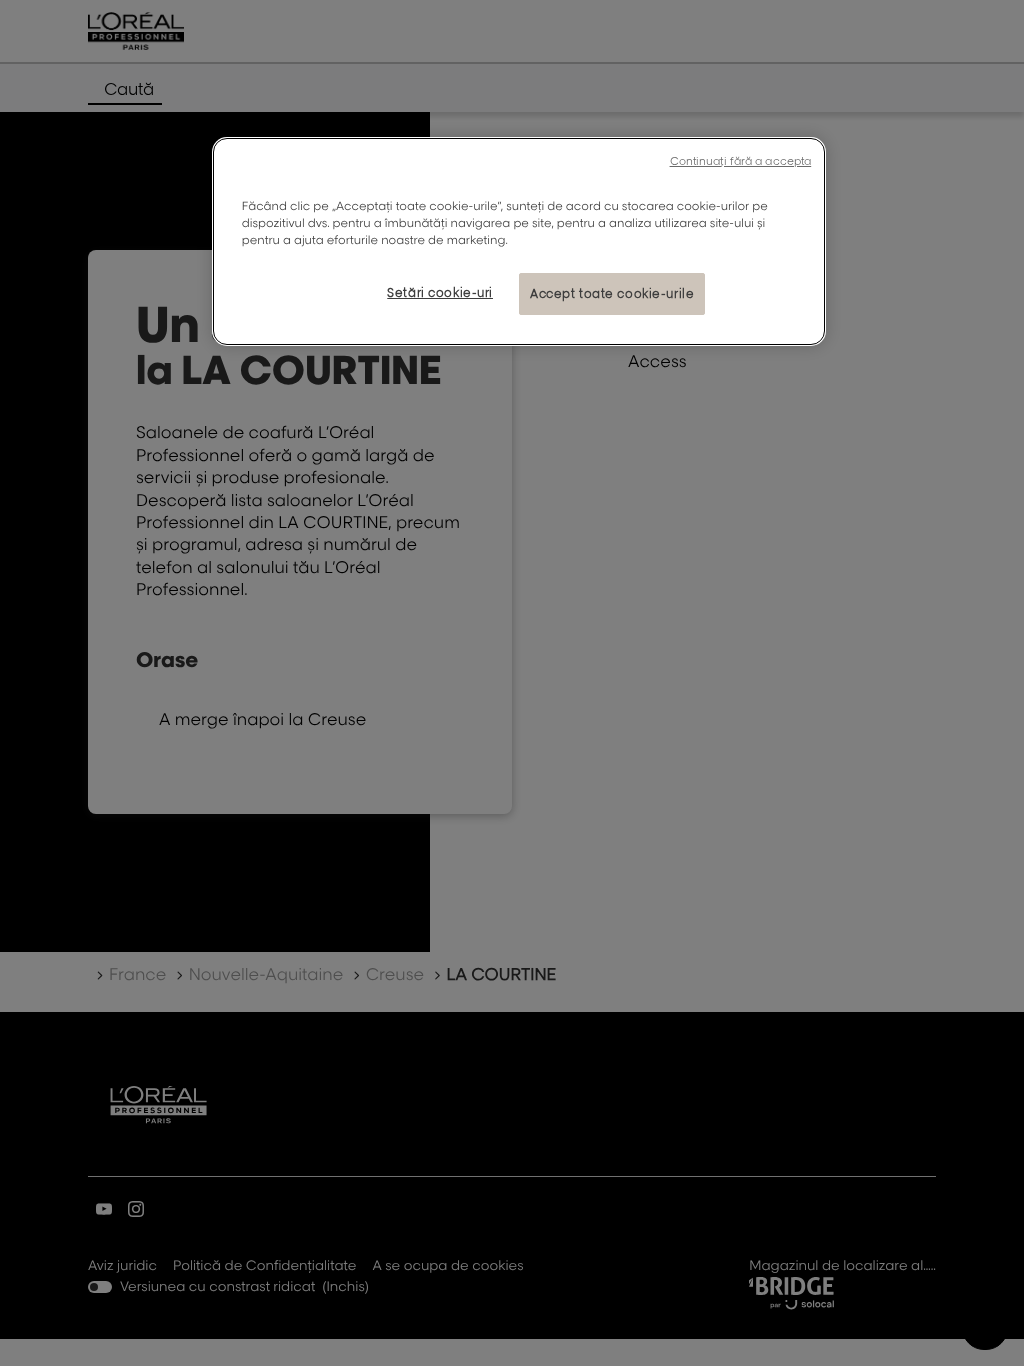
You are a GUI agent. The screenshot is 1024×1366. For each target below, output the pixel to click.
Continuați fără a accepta (741, 161)
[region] (519, 241)
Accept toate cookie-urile (612, 293)
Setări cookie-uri (440, 292)
